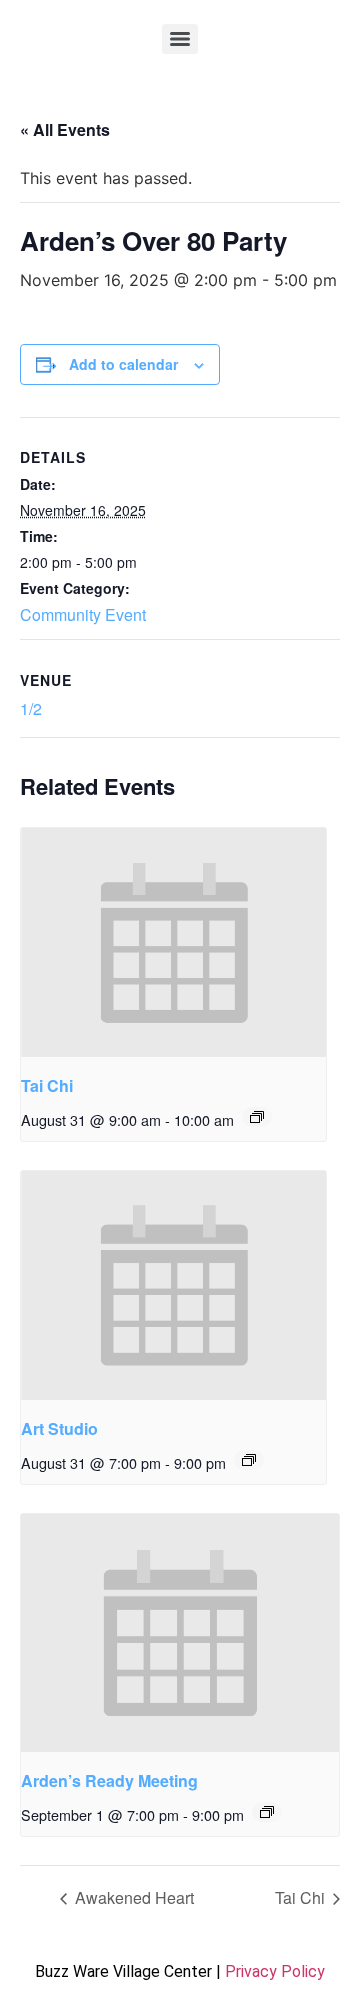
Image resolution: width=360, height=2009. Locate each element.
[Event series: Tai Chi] (257, 1117)
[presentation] (173, 942)
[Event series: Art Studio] (249, 1460)
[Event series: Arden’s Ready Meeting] (267, 1812)
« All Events (65, 129)
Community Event (83, 614)
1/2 (31, 708)
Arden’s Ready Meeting (109, 1780)
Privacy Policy (275, 1971)
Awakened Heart (132, 1897)
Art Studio (59, 1428)
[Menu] (180, 39)
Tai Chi (47, 1085)
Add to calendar (123, 364)
